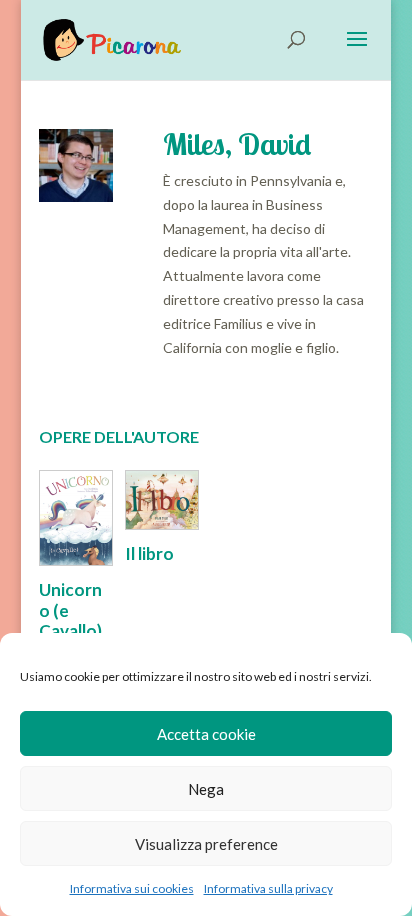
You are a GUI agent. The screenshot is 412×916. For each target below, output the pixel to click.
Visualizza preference (206, 844)
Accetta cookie (206, 734)
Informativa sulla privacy (268, 888)
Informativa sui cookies (132, 888)
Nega (206, 789)
